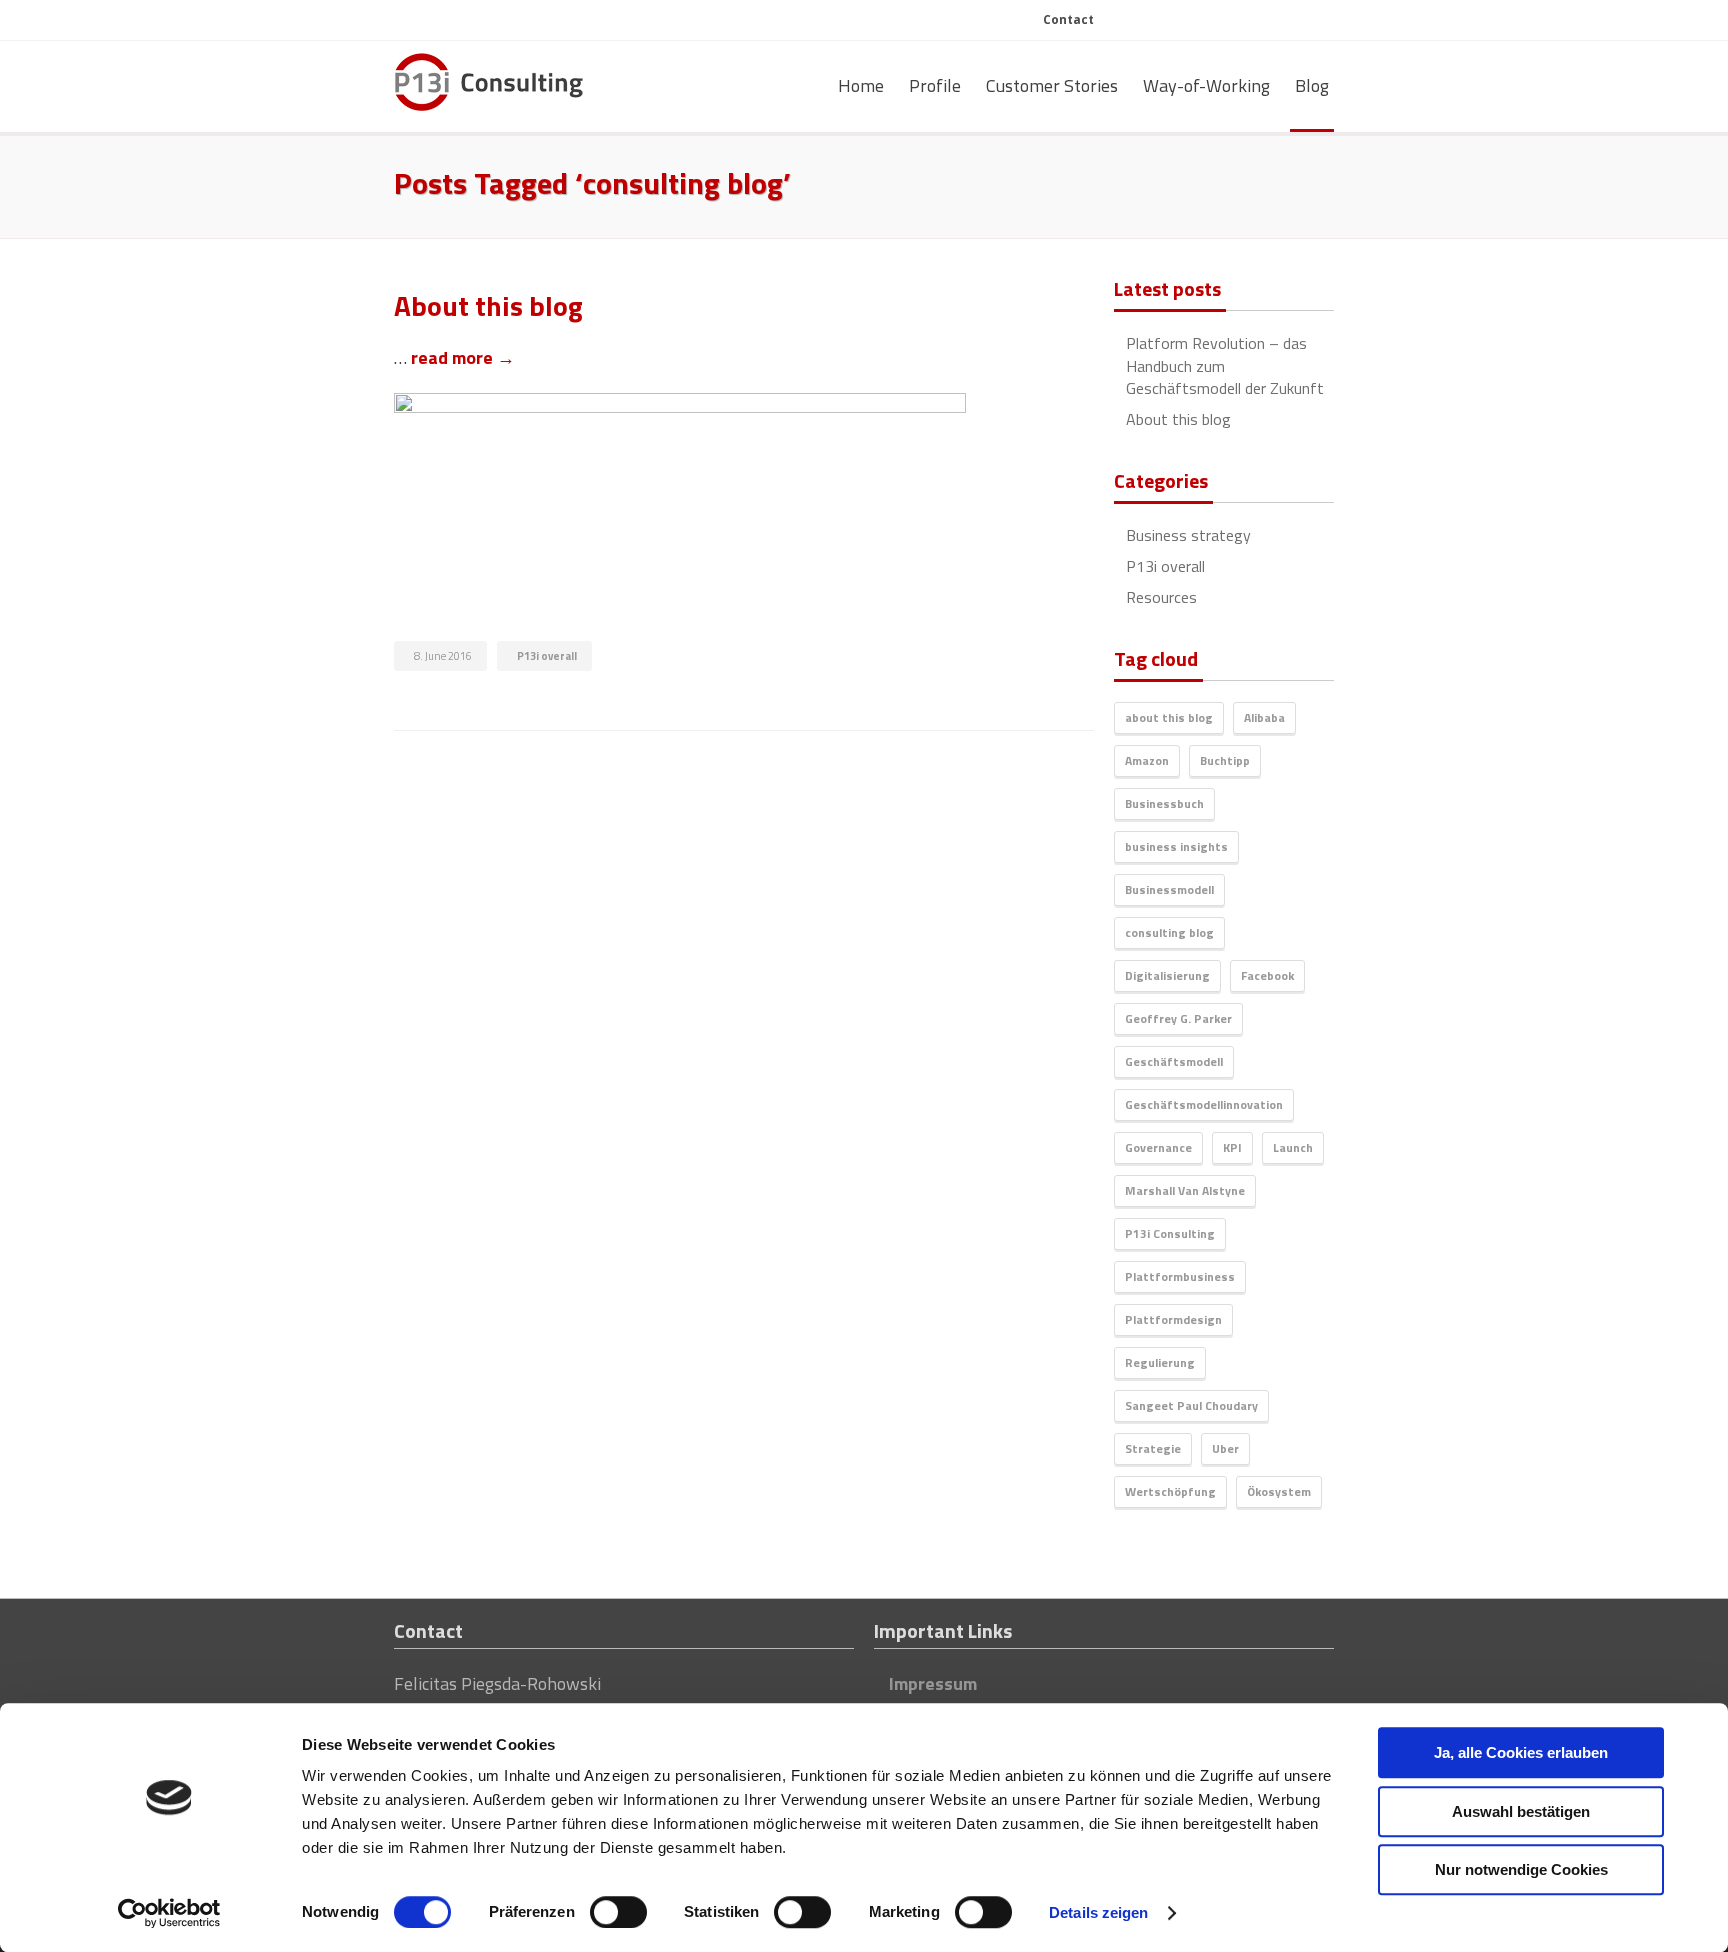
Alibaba (1264, 717)
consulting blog (1169, 932)
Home (861, 85)
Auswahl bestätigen (1521, 1811)
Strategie (1153, 1448)
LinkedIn (1211, 21)
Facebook (1267, 975)
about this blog (1169, 717)
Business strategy (1188, 535)
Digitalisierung (1167, 975)
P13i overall (547, 656)
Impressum (933, 1683)
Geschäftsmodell (1174, 1061)
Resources (1161, 597)
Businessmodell (1169, 889)
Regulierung (1160, 1362)
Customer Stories (1052, 85)
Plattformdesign (1173, 1319)
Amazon (1147, 760)
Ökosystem (1279, 1491)
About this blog (1178, 419)
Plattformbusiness (1180, 1276)
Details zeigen (1098, 1912)
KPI (1232, 1147)
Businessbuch (1164, 803)
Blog (1312, 85)
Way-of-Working (1206, 85)
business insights (1176, 846)
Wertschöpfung (1170, 1491)
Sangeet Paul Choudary (1191, 1405)
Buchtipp (1225, 760)
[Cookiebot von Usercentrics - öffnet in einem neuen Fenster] (169, 1913)
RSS (1246, 21)
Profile (935, 85)
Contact (1068, 19)
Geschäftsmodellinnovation (1204, 1104)
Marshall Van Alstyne (1185, 1190)
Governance (1158, 1147)
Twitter (1281, 21)
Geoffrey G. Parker (1178, 1018)
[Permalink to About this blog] (744, 439)
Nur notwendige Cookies (1521, 1869)
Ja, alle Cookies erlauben (1521, 1752)
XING (1316, 21)
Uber (1225, 1448)
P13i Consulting (1170, 1233)
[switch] (618, 1912)
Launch (1293, 1147)
